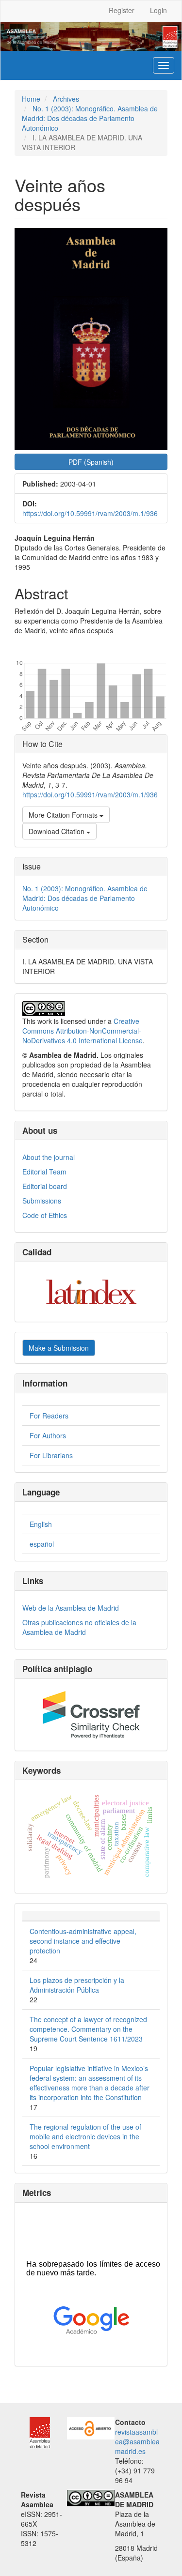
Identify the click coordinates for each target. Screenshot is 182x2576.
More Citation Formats (64, 815)
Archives (66, 99)
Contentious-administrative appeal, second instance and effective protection (83, 1941)
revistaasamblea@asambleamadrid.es (137, 2441)
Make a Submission (59, 1348)
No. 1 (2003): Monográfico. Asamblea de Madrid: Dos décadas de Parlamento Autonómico (90, 118)
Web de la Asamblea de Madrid (71, 1608)
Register (122, 10)
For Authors (48, 1435)
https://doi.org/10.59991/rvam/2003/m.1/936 (90, 513)
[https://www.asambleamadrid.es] (35, 2432)
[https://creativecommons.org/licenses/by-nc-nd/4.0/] (91, 2497)
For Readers (49, 1416)
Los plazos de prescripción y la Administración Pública (77, 1985)
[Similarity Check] (91, 1715)
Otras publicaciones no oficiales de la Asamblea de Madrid (79, 1627)
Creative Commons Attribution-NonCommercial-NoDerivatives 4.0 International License (83, 1031)
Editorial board (45, 1186)
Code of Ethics (45, 1215)
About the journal (49, 1157)
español (42, 1544)
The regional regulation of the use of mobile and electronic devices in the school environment (85, 2136)
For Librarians (51, 1455)
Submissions (42, 1201)
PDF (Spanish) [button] (91, 462)
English (41, 1524)
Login (158, 10)
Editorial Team (44, 1172)
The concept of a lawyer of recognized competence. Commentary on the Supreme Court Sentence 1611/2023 (88, 2029)
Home (31, 99)
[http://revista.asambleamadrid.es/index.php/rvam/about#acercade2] (91, 2427)
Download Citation (58, 831)
